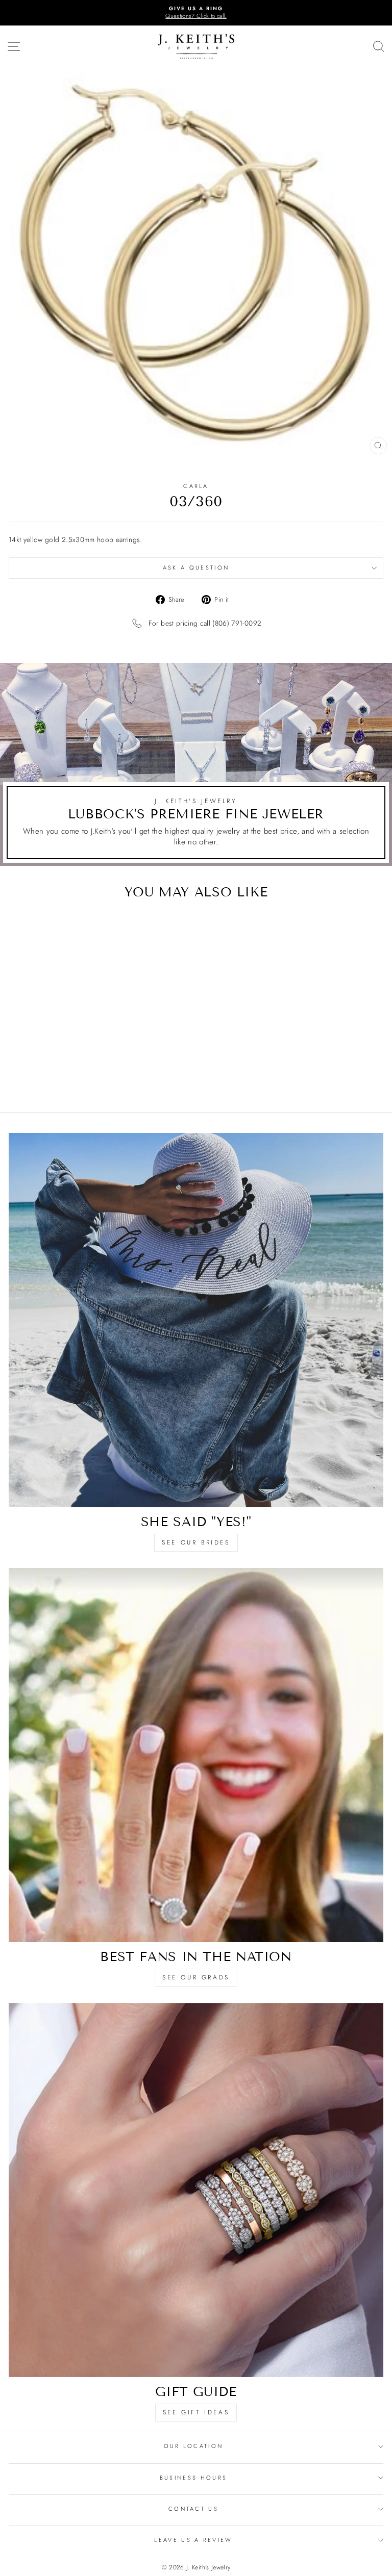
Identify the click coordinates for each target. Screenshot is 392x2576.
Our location (194, 2446)
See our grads (196, 1977)
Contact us (193, 2509)
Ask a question (196, 568)
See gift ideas (196, 2412)
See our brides (196, 1542)
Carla (196, 486)
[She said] (196, 1320)
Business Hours (193, 2478)
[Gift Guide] (196, 2190)
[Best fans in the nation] (196, 1755)
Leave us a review (193, 2540)
